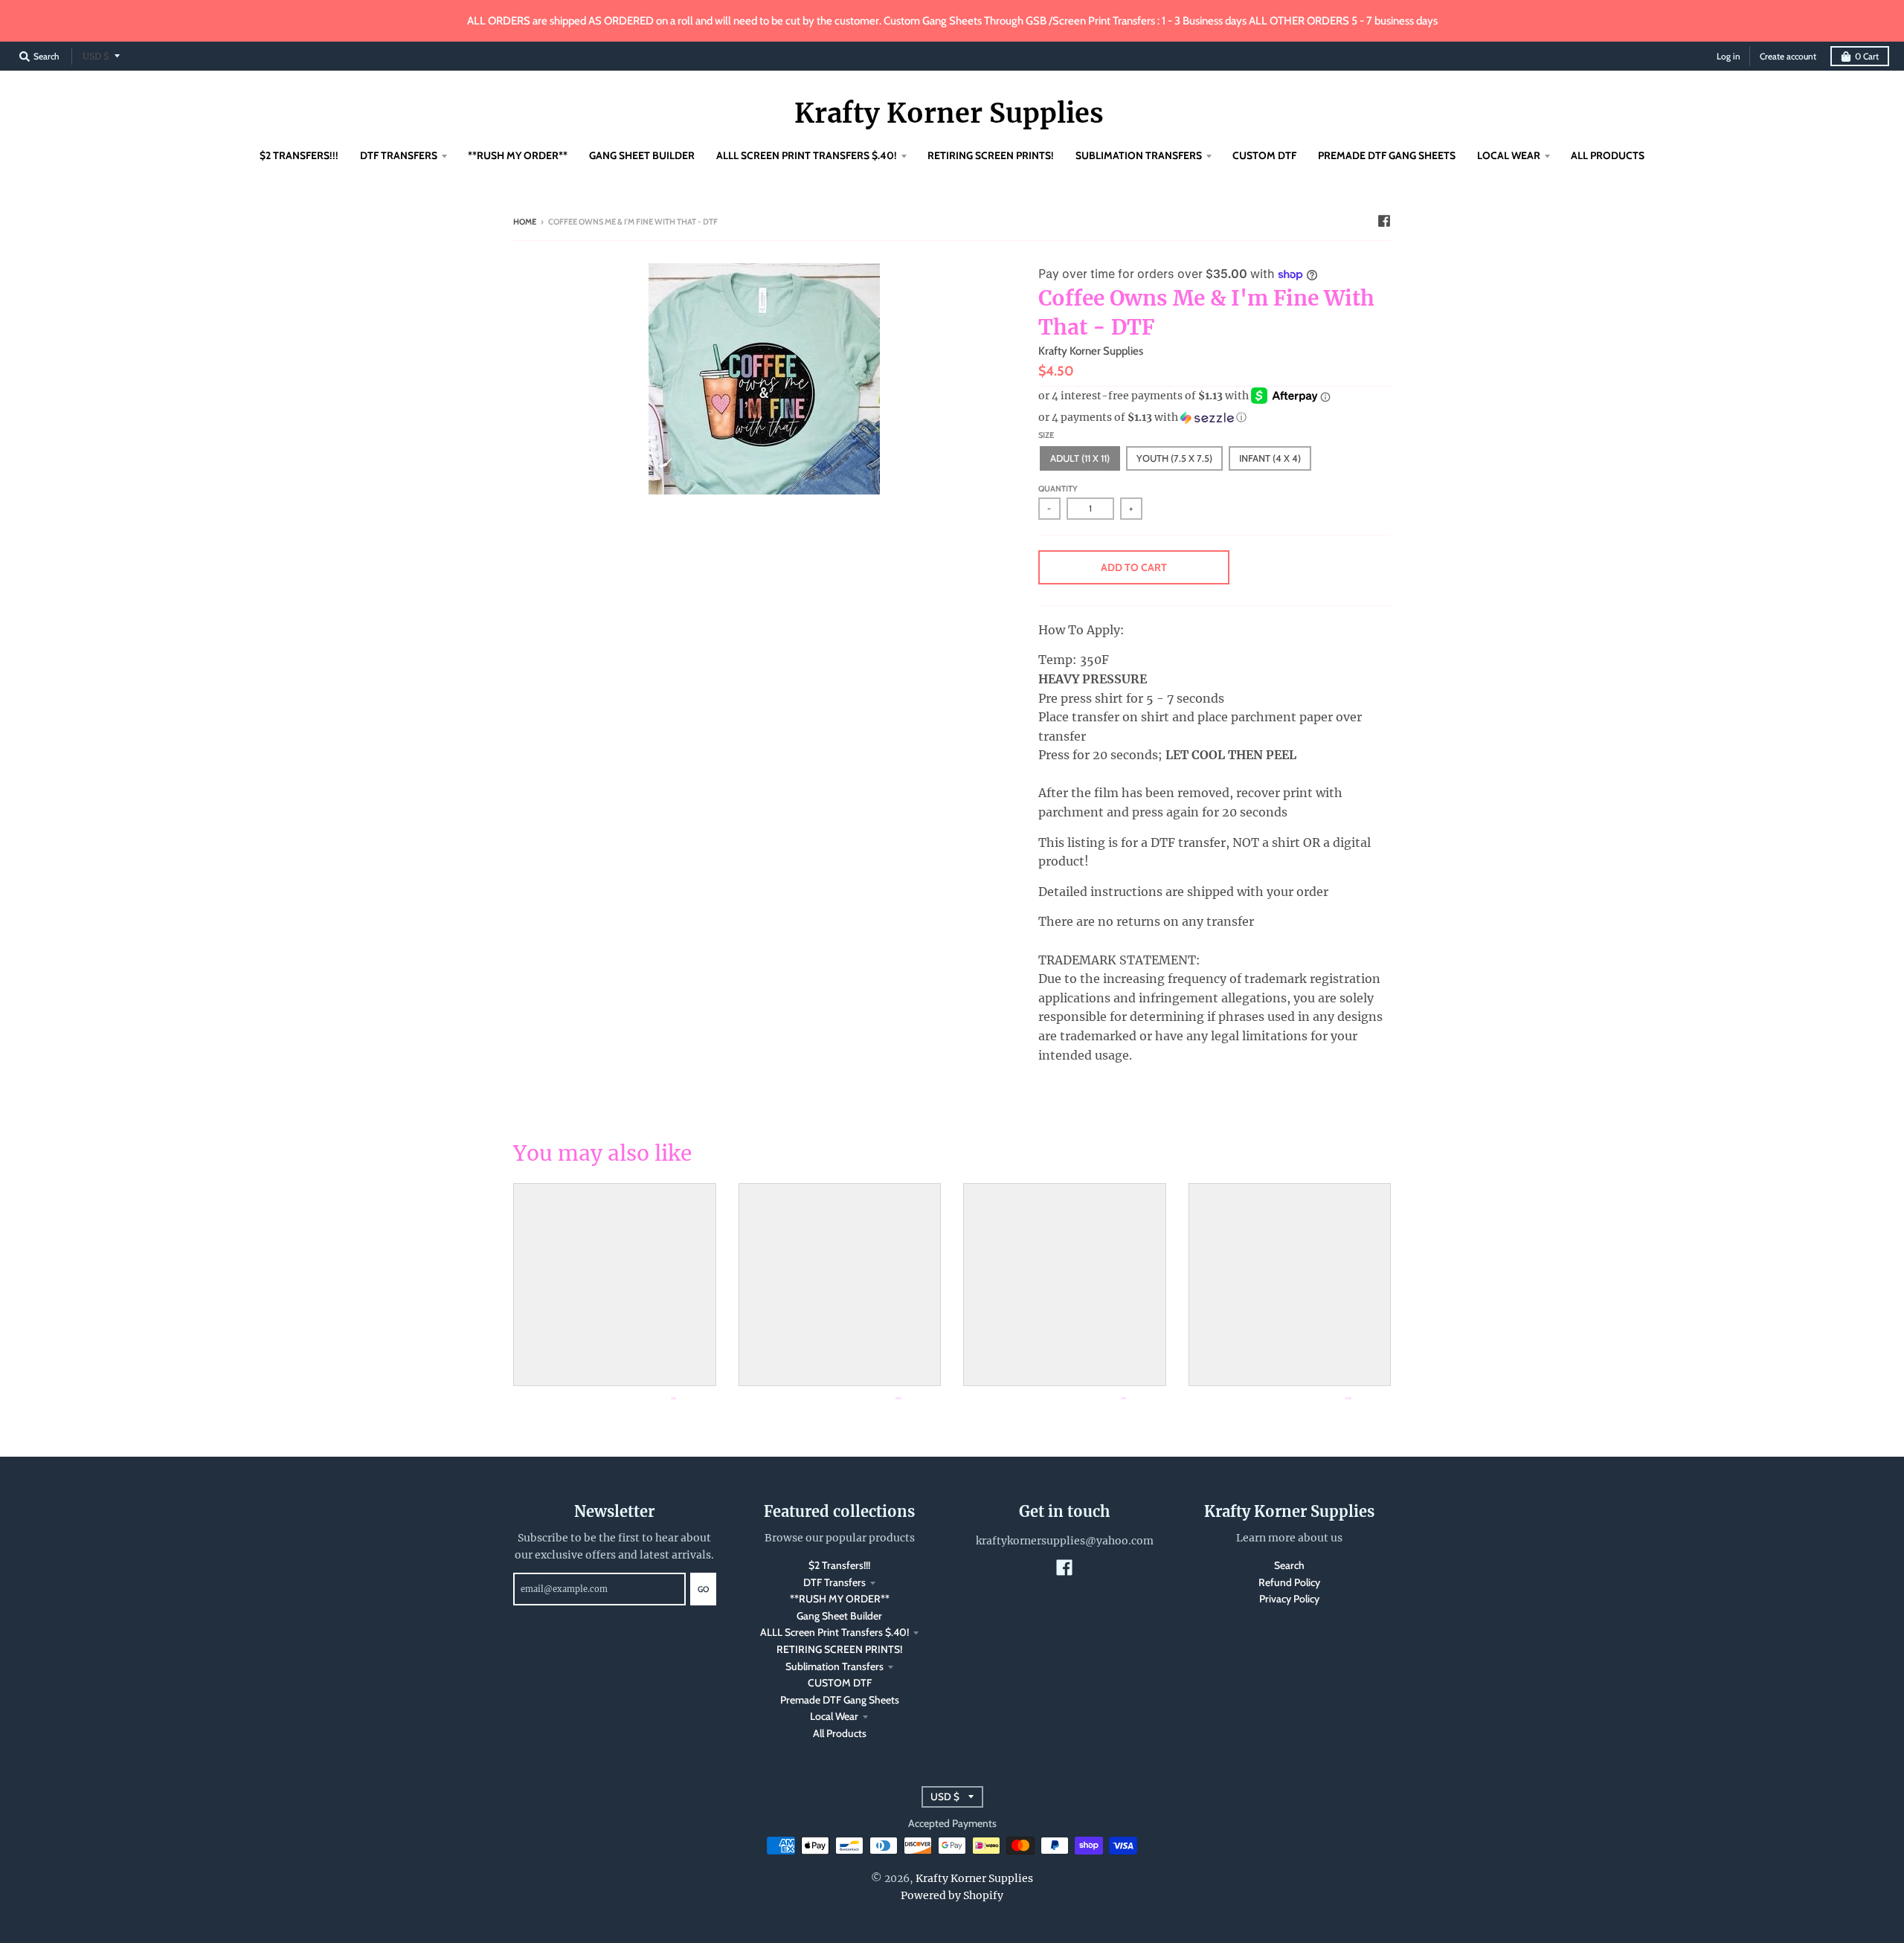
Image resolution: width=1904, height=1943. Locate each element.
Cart (1867, 56)
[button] (1215, 418)
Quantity (1058, 489)
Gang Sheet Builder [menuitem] (642, 155)
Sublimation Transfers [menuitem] (1139, 155)
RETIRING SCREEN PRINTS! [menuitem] (991, 155)
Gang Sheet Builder (839, 1616)
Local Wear (834, 1716)
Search (1289, 1565)
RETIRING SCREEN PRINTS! (839, 1649)
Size (1046, 435)
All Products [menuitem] (1608, 155)
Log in (1728, 56)
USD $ (96, 56)
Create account (1788, 56)
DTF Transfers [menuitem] (399, 155)
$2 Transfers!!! (839, 1565)
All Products (840, 1733)
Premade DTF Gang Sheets (840, 1700)
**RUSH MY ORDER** (840, 1599)
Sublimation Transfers (834, 1666)
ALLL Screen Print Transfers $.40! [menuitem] (807, 155)
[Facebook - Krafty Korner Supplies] (1384, 221)
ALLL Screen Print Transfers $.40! (834, 1632)
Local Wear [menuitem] (1509, 155)
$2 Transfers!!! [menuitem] (299, 155)
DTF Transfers (834, 1582)
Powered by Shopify (952, 1895)
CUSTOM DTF (840, 1683)
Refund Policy (1289, 1582)
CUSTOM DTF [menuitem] (1264, 155)
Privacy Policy (1289, 1599)
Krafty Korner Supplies (949, 114)
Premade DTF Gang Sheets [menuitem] (1387, 155)
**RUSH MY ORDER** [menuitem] (518, 155)
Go (703, 1589)
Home (525, 222)
